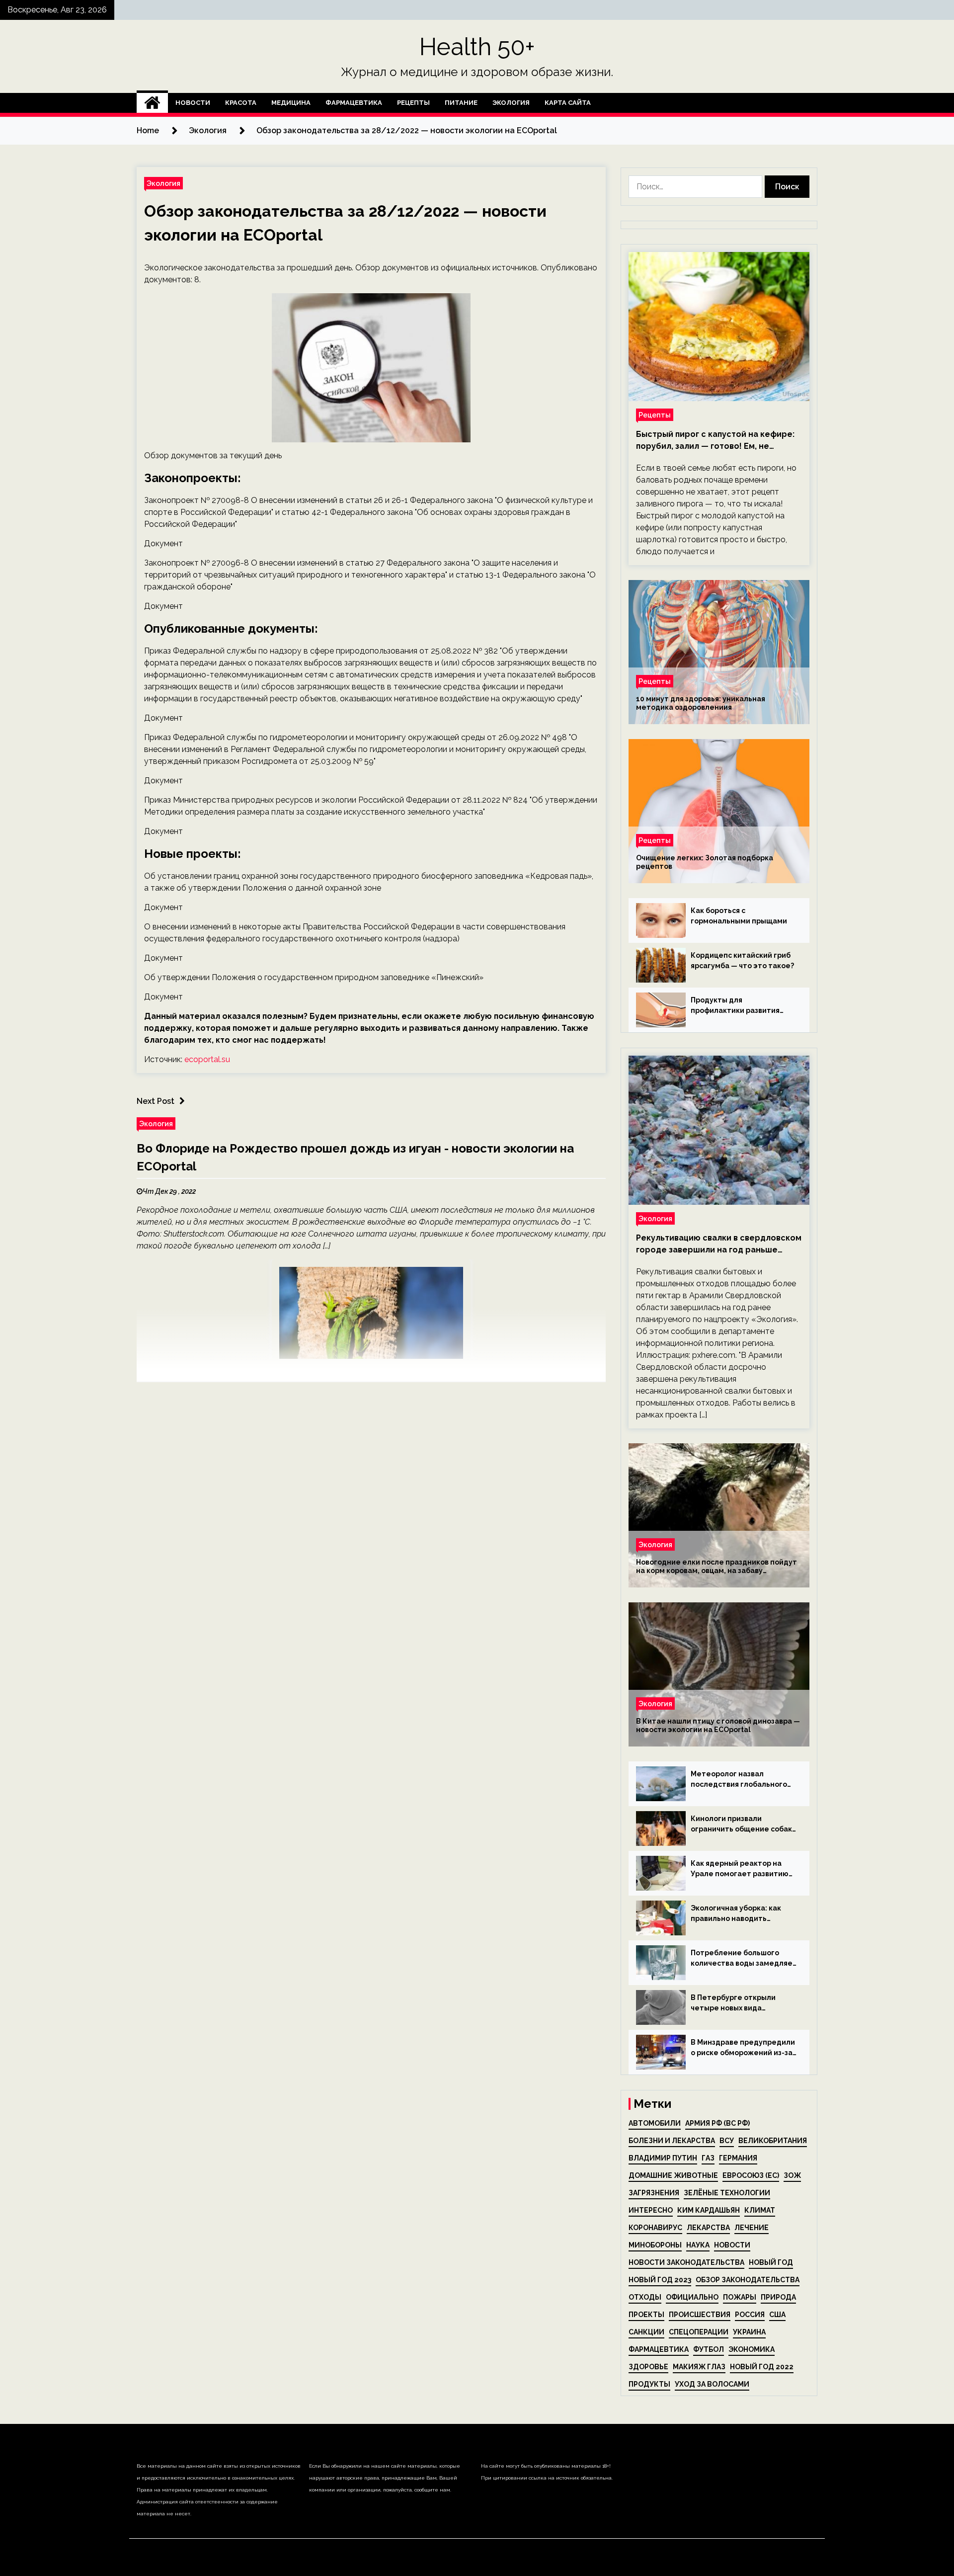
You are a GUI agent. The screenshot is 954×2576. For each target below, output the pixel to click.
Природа (778, 2297)
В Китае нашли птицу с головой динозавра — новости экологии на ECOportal (718, 1725)
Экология (511, 103)
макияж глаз (699, 2367)
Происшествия (700, 2315)
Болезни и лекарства (672, 2141)
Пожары (740, 2297)
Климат (760, 2210)
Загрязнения (654, 2193)
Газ (708, 2158)
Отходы (645, 2297)
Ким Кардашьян (709, 2210)
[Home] (152, 103)
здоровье (648, 2367)
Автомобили (655, 2123)
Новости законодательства (686, 2262)
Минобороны (655, 2245)
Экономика (752, 2349)
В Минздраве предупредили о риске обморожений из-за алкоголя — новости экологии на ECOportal (743, 2048)
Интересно (651, 2210)
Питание (461, 103)
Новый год (771, 2262)
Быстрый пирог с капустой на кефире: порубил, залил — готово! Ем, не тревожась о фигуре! (715, 441)
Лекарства (708, 2228)
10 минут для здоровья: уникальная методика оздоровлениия (701, 703)
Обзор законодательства (748, 2280)
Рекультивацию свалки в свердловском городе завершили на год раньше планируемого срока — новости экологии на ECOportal (719, 1245)
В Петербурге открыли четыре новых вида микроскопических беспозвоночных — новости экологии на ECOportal (741, 2003)
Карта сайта (568, 103)
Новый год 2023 (660, 2280)
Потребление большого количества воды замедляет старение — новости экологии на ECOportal (744, 1959)
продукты (649, 2384)
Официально (692, 2297)
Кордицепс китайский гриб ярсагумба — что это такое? (742, 960)
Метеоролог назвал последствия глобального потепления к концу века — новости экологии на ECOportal (741, 1780)
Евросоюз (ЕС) (751, 2175)
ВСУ (727, 2141)
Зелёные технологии (727, 2193)
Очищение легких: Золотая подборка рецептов (705, 862)
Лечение (752, 2228)
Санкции (646, 2332)
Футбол (709, 2349)
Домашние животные (673, 2175)
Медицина (291, 103)
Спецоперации (699, 2332)
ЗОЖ (792, 2175)
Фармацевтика (354, 103)
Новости (193, 103)
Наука (698, 2245)
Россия (750, 2315)
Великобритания (773, 2141)
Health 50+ (477, 47)
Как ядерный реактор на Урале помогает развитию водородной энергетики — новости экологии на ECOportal (740, 1869)
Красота (241, 103)
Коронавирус (655, 2228)
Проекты (646, 2315)
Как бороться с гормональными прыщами (739, 916)
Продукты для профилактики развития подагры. (735, 1006)
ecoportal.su (207, 1059)
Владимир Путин (663, 2158)
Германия (738, 2158)
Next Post (156, 1101)
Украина (749, 2332)
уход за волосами (712, 2384)
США (777, 2315)
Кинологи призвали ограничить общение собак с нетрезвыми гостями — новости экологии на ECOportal (741, 1825)
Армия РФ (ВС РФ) (717, 2123)
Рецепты (413, 103)
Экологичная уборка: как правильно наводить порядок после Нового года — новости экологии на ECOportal (741, 1914)
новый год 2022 (762, 2367)
